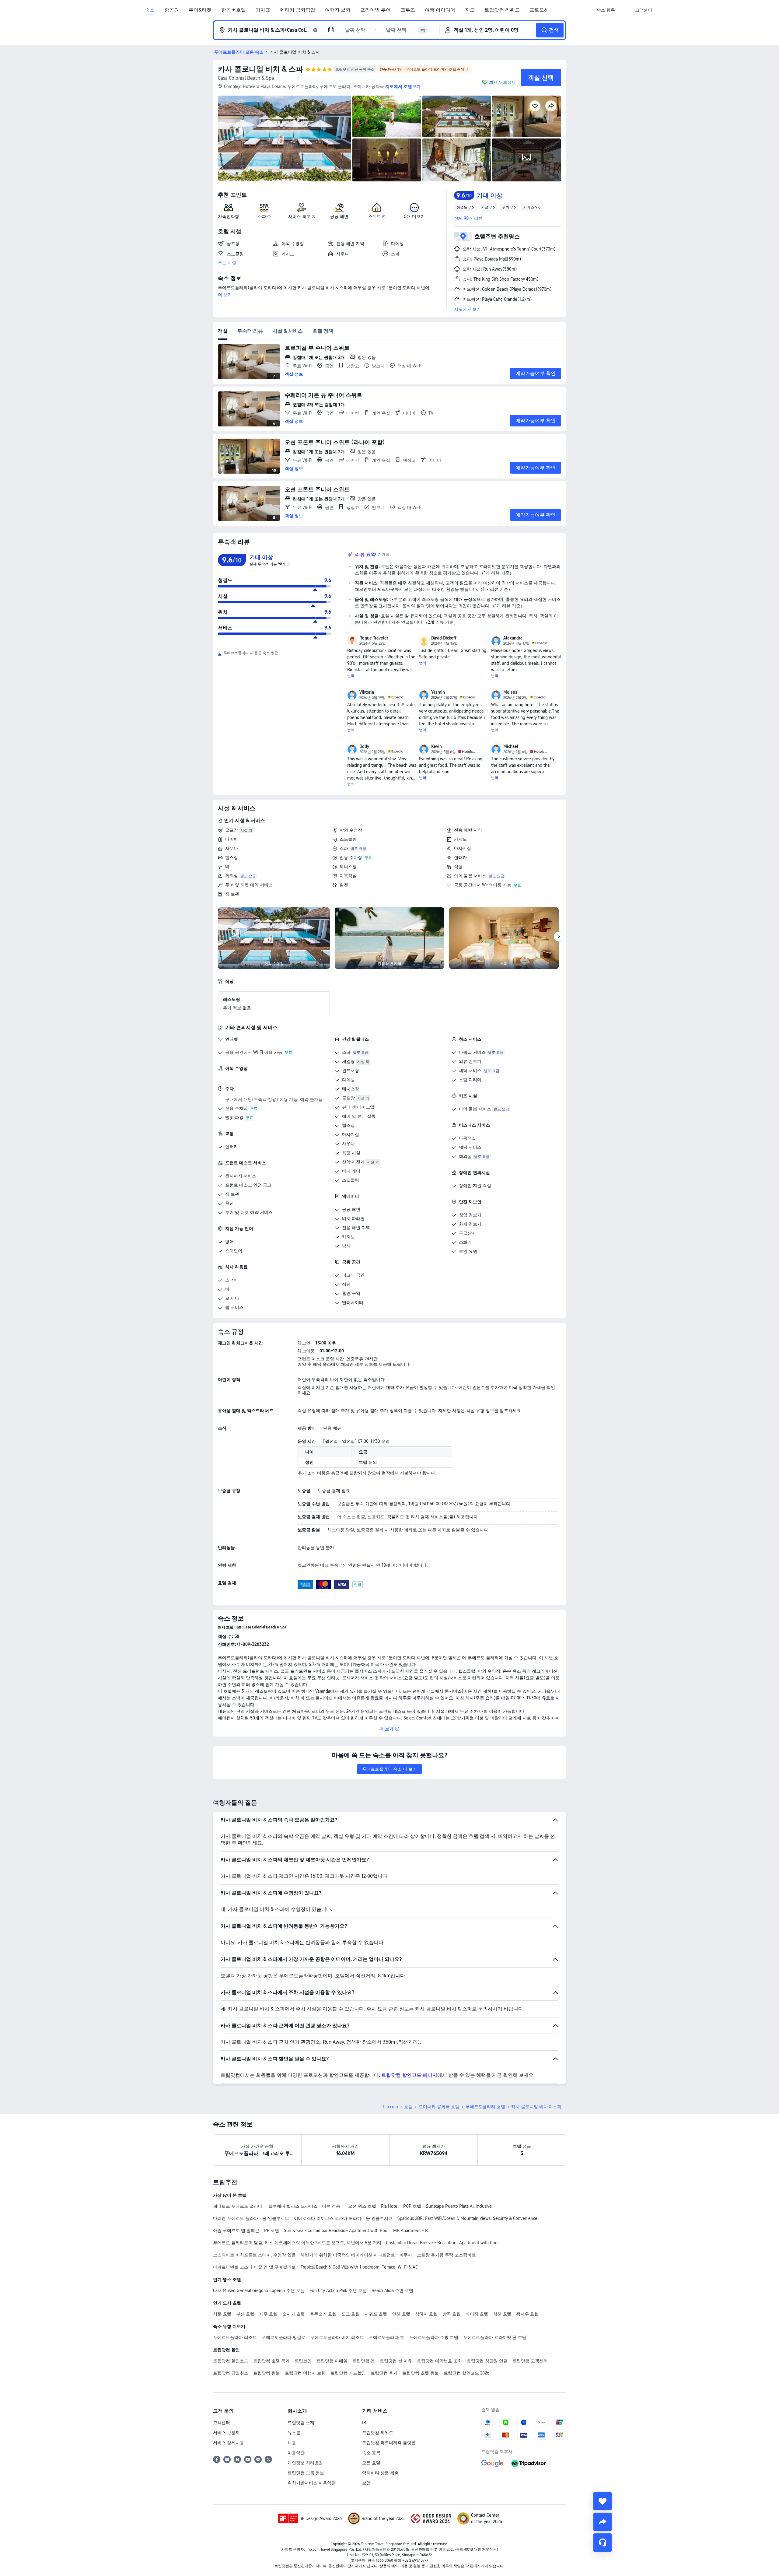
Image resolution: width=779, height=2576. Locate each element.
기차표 (263, 10)
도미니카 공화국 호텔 (439, 2107)
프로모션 (539, 10)
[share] (603, 2522)
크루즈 (408, 10)
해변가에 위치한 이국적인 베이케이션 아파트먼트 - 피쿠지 (356, 2255)
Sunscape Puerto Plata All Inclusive (459, 2206)
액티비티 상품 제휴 (380, 2473)
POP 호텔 (412, 2206)
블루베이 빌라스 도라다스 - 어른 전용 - (306, 2206)
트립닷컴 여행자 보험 (305, 2373)
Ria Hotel (390, 2206)
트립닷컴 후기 (384, 2373)
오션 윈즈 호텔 (362, 2206)
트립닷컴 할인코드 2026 (466, 2373)
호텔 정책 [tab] (323, 331)
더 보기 (225, 295)
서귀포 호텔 (376, 2314)
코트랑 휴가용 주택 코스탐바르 (446, 2255)
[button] (625, 10)
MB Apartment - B (410, 2231)
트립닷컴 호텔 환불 (421, 2373)
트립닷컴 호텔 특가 (271, 2361)
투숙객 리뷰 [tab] (250, 331)
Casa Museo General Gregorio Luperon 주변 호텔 (259, 2290)
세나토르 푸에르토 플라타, (238, 2206)
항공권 (172, 10)
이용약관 (296, 2453)
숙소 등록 (371, 2453)
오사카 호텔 (294, 2314)
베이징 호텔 (477, 2314)
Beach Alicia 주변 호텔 (392, 2290)
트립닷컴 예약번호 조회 (439, 2361)
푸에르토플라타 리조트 (235, 2337)
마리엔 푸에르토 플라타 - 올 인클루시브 (251, 2218)
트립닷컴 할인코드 (231, 2361)
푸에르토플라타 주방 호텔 (434, 2337)
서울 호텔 (222, 2314)
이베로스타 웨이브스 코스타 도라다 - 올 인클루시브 (343, 2218)
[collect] (603, 2501)
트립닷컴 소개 (301, 2423)
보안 (366, 2483)
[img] (285, 138)
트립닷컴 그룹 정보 (306, 2473)
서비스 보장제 (226, 2433)
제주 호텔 (268, 2314)
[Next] (559, 937)
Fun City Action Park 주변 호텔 (338, 2290)
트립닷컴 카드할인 (348, 2373)
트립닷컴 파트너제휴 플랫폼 (389, 2443)
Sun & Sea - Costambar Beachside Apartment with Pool (336, 2231)
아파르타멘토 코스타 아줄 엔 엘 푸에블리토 (254, 2267)
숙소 (150, 10)
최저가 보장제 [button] (502, 82)
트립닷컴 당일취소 (231, 2373)
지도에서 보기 (467, 309)
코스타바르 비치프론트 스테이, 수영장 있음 (254, 2255)
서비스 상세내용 (229, 2443)
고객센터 (222, 2423)
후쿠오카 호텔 (323, 2314)
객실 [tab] (223, 331)
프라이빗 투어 (376, 10)
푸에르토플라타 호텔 (485, 2107)
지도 (470, 10)
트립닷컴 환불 (267, 2373)
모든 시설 (227, 262)
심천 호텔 (502, 2314)
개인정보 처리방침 (305, 2463)
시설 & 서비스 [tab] (288, 331)
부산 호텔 (245, 2314)
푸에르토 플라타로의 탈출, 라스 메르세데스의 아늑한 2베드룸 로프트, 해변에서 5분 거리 (297, 2243)
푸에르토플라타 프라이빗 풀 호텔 (495, 2337)
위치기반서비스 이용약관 (312, 2483)
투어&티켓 (200, 10)
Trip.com (390, 2107)
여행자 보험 (338, 10)
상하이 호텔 (426, 2314)
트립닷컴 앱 (364, 2361)
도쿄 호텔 (351, 2314)
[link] (606, 10)
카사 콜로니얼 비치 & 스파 (260, 69)
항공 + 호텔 (234, 10)
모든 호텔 (371, 2463)
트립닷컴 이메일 (332, 2361)
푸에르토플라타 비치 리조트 (337, 2337)
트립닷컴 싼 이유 (396, 2361)
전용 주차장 (351, 857)
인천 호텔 (401, 2314)
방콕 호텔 (452, 2314)
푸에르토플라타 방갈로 (284, 2337)
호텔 (408, 2107)
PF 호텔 (272, 2231)
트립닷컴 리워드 (502, 10)
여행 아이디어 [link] (440, 10)
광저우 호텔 (527, 2314)
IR (364, 2423)
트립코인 (303, 2361)
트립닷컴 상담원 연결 (487, 2361)
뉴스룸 (294, 2433)
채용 (292, 2443)
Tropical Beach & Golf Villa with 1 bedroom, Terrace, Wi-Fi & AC (359, 2267)
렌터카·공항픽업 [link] (298, 10)
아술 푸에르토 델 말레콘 (236, 2231)
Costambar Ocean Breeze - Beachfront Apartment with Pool (442, 2243)
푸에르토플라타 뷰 (386, 2337)
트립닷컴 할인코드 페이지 (409, 2075)
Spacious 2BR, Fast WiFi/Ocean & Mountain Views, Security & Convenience (467, 2218)
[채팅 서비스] (603, 2543)
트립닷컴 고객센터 (530, 2361)
